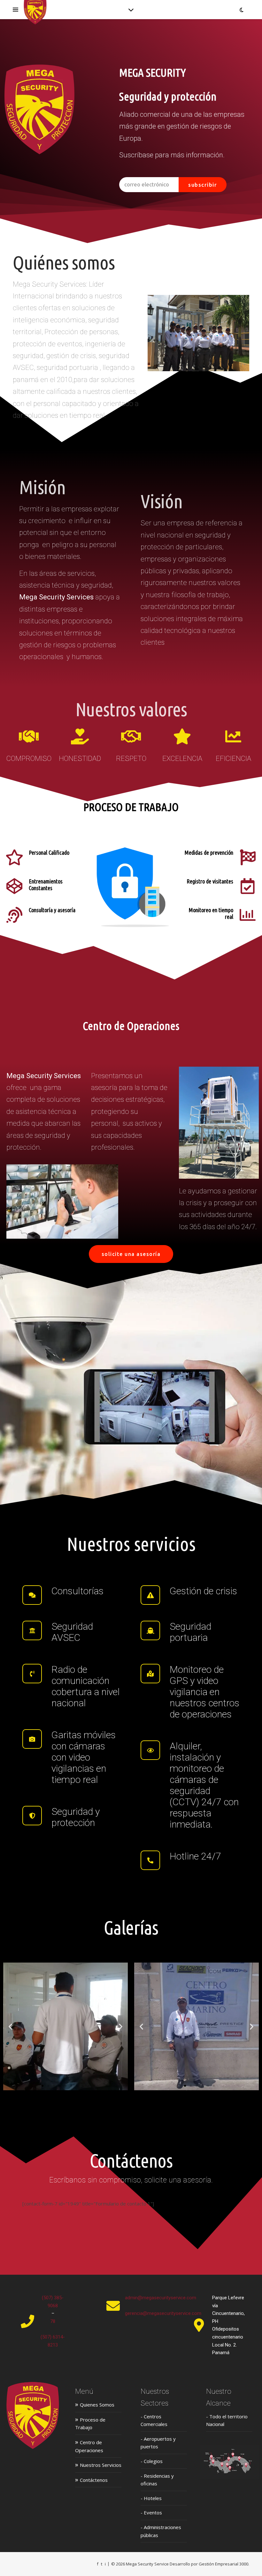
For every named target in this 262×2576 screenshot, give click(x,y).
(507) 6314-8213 (53, 2341)
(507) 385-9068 (53, 2302)
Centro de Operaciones (89, 2446)
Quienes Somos (95, 2404)
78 (53, 2321)
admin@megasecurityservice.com (161, 2298)
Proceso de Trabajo (90, 2423)
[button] (10, 2027)
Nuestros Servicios (98, 2465)
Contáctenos (91, 2480)
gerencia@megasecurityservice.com (163, 2313)
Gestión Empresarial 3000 (223, 2564)
